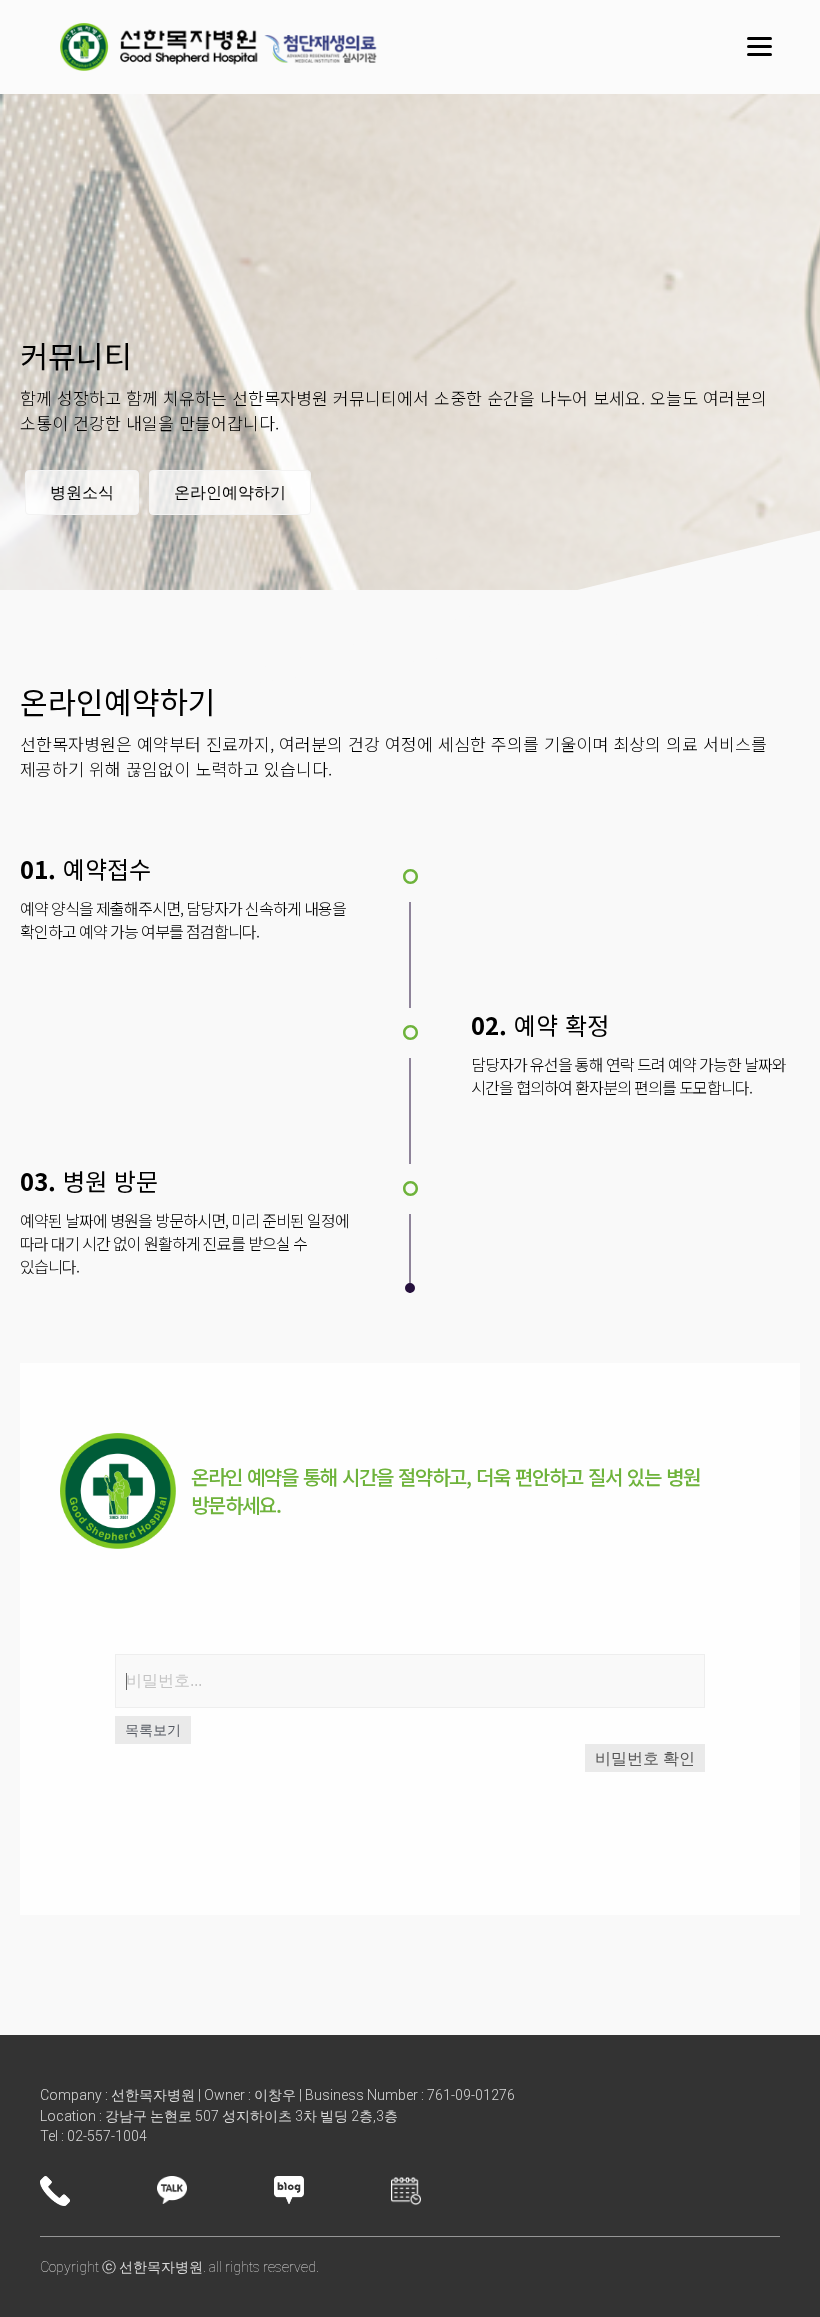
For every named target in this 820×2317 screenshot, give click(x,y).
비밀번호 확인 (645, 1758)
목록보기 (153, 1730)
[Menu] (759, 47)
